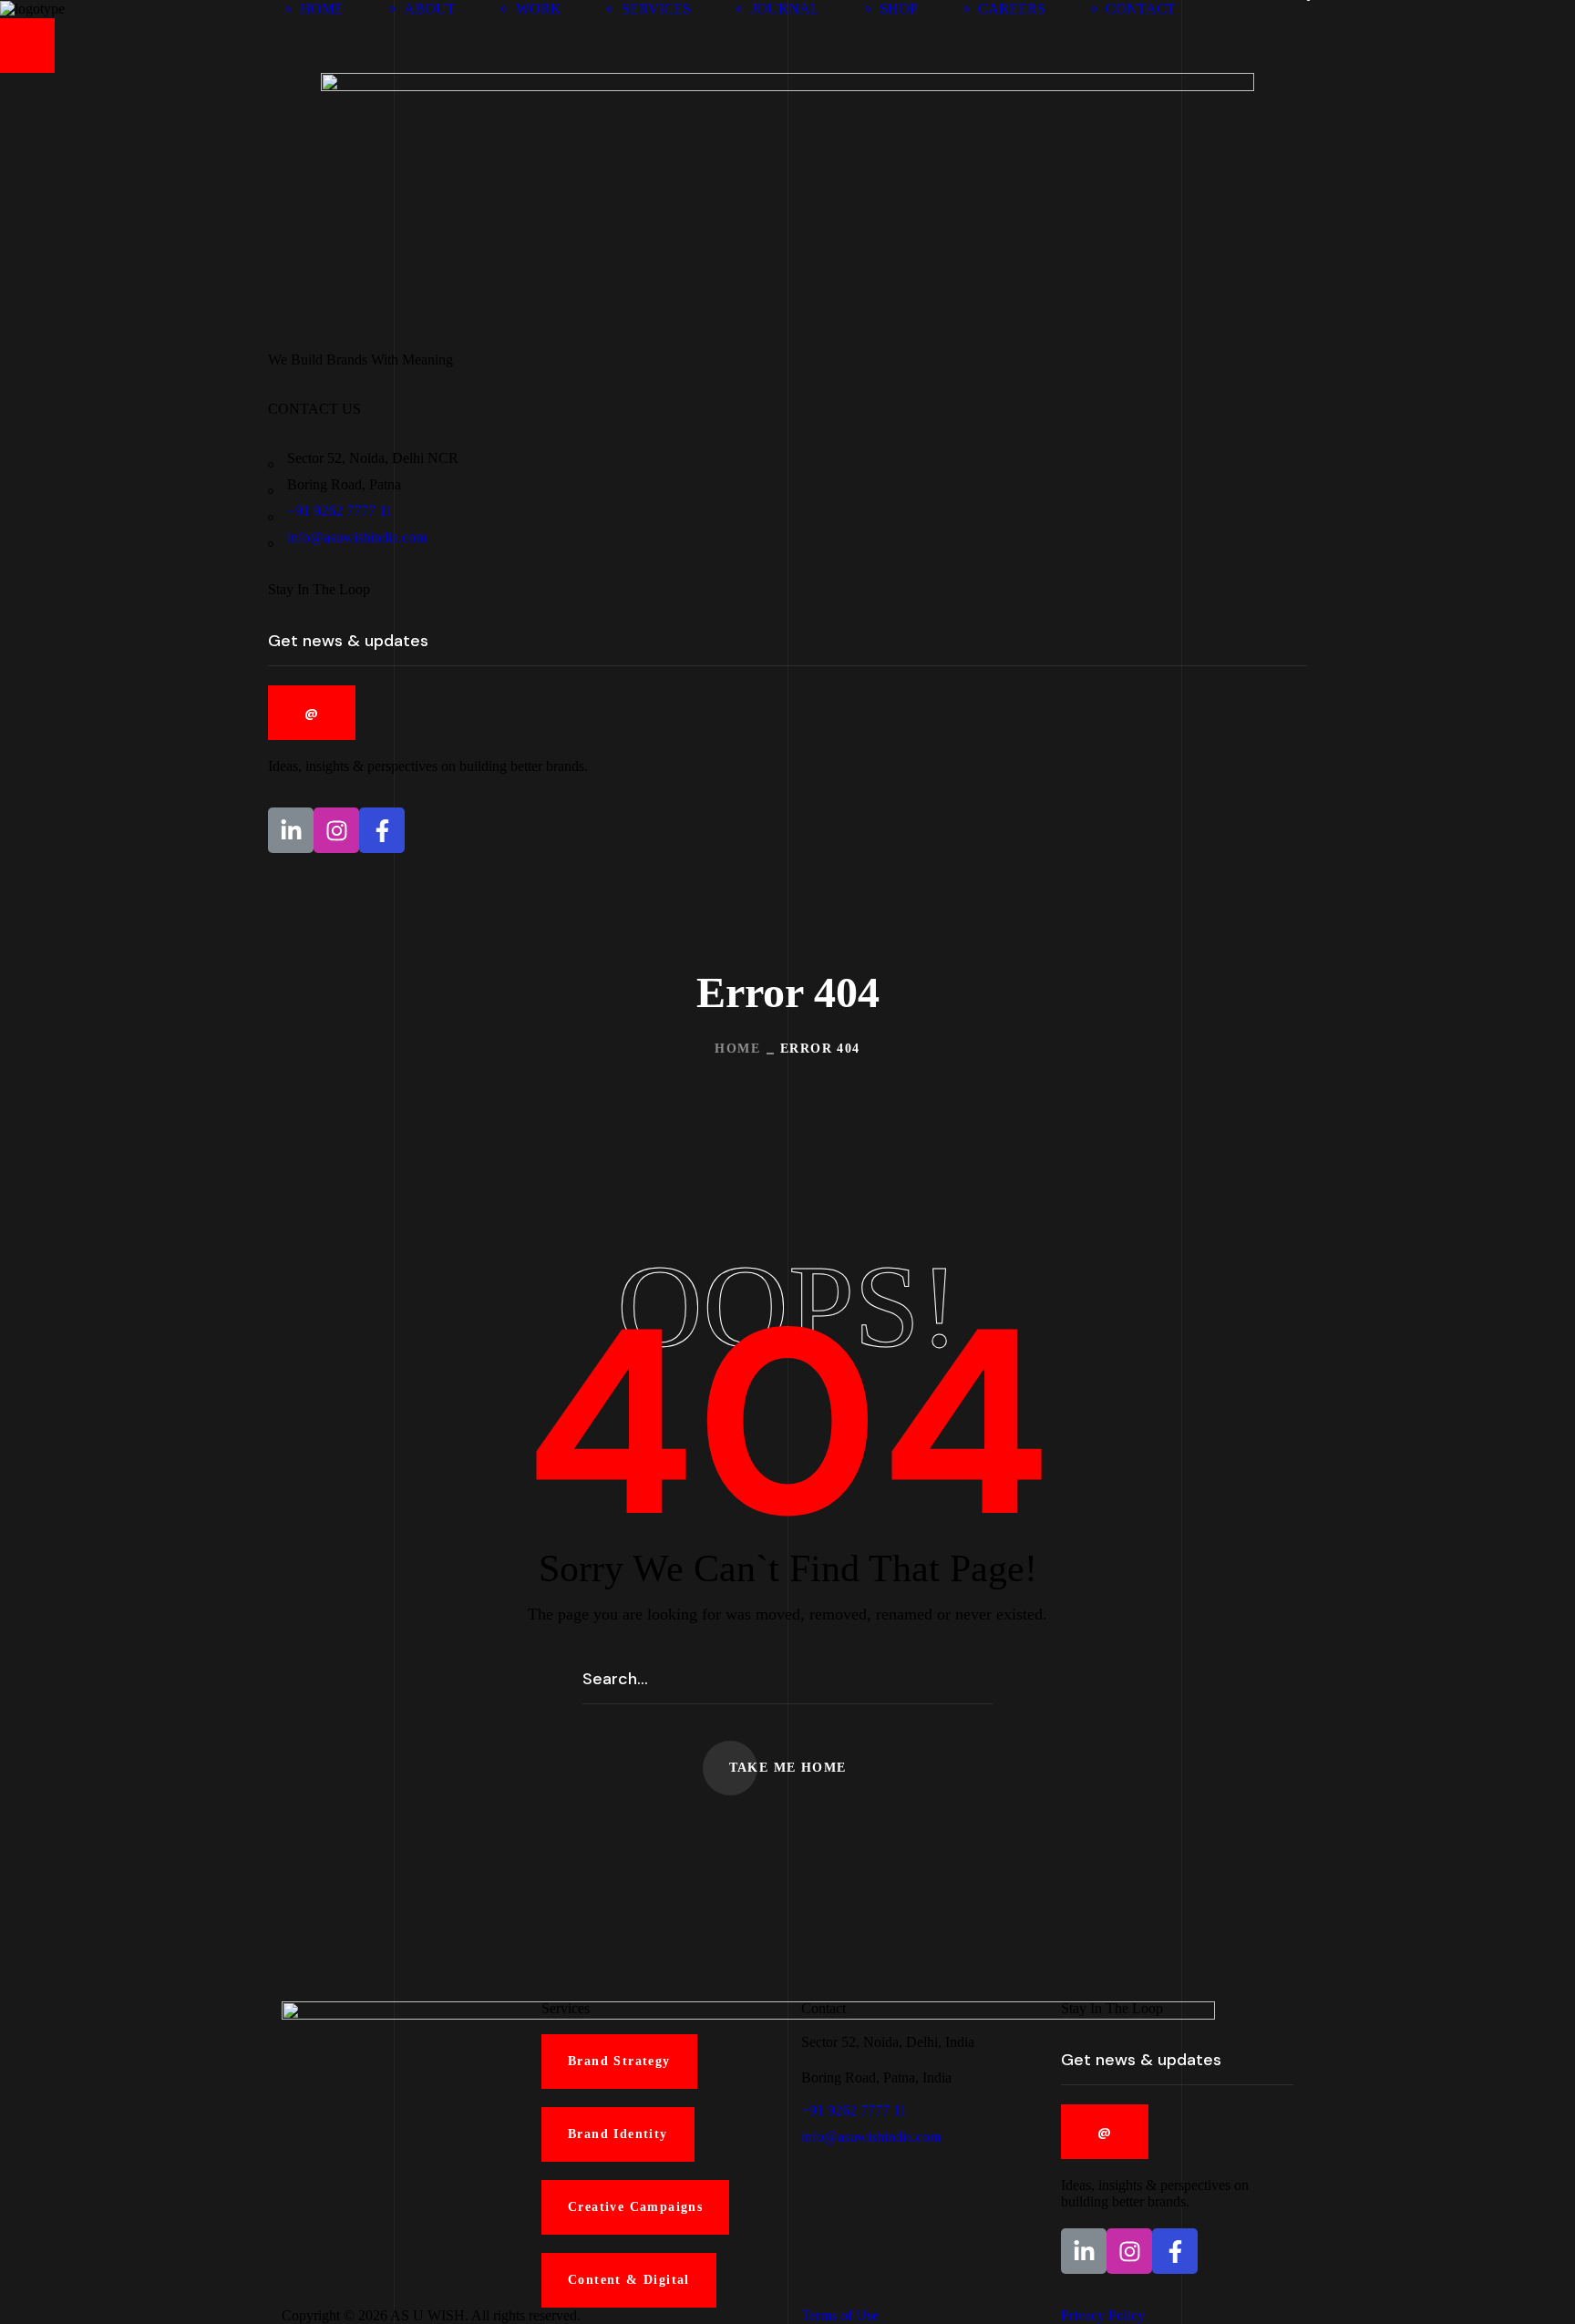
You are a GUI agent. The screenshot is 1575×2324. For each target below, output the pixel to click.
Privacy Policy (1103, 2315)
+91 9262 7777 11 (340, 511)
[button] (1320, 9)
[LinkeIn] (291, 830)
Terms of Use (840, 2315)
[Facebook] (382, 830)
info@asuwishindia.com (357, 537)
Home (737, 1049)
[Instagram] (336, 830)
